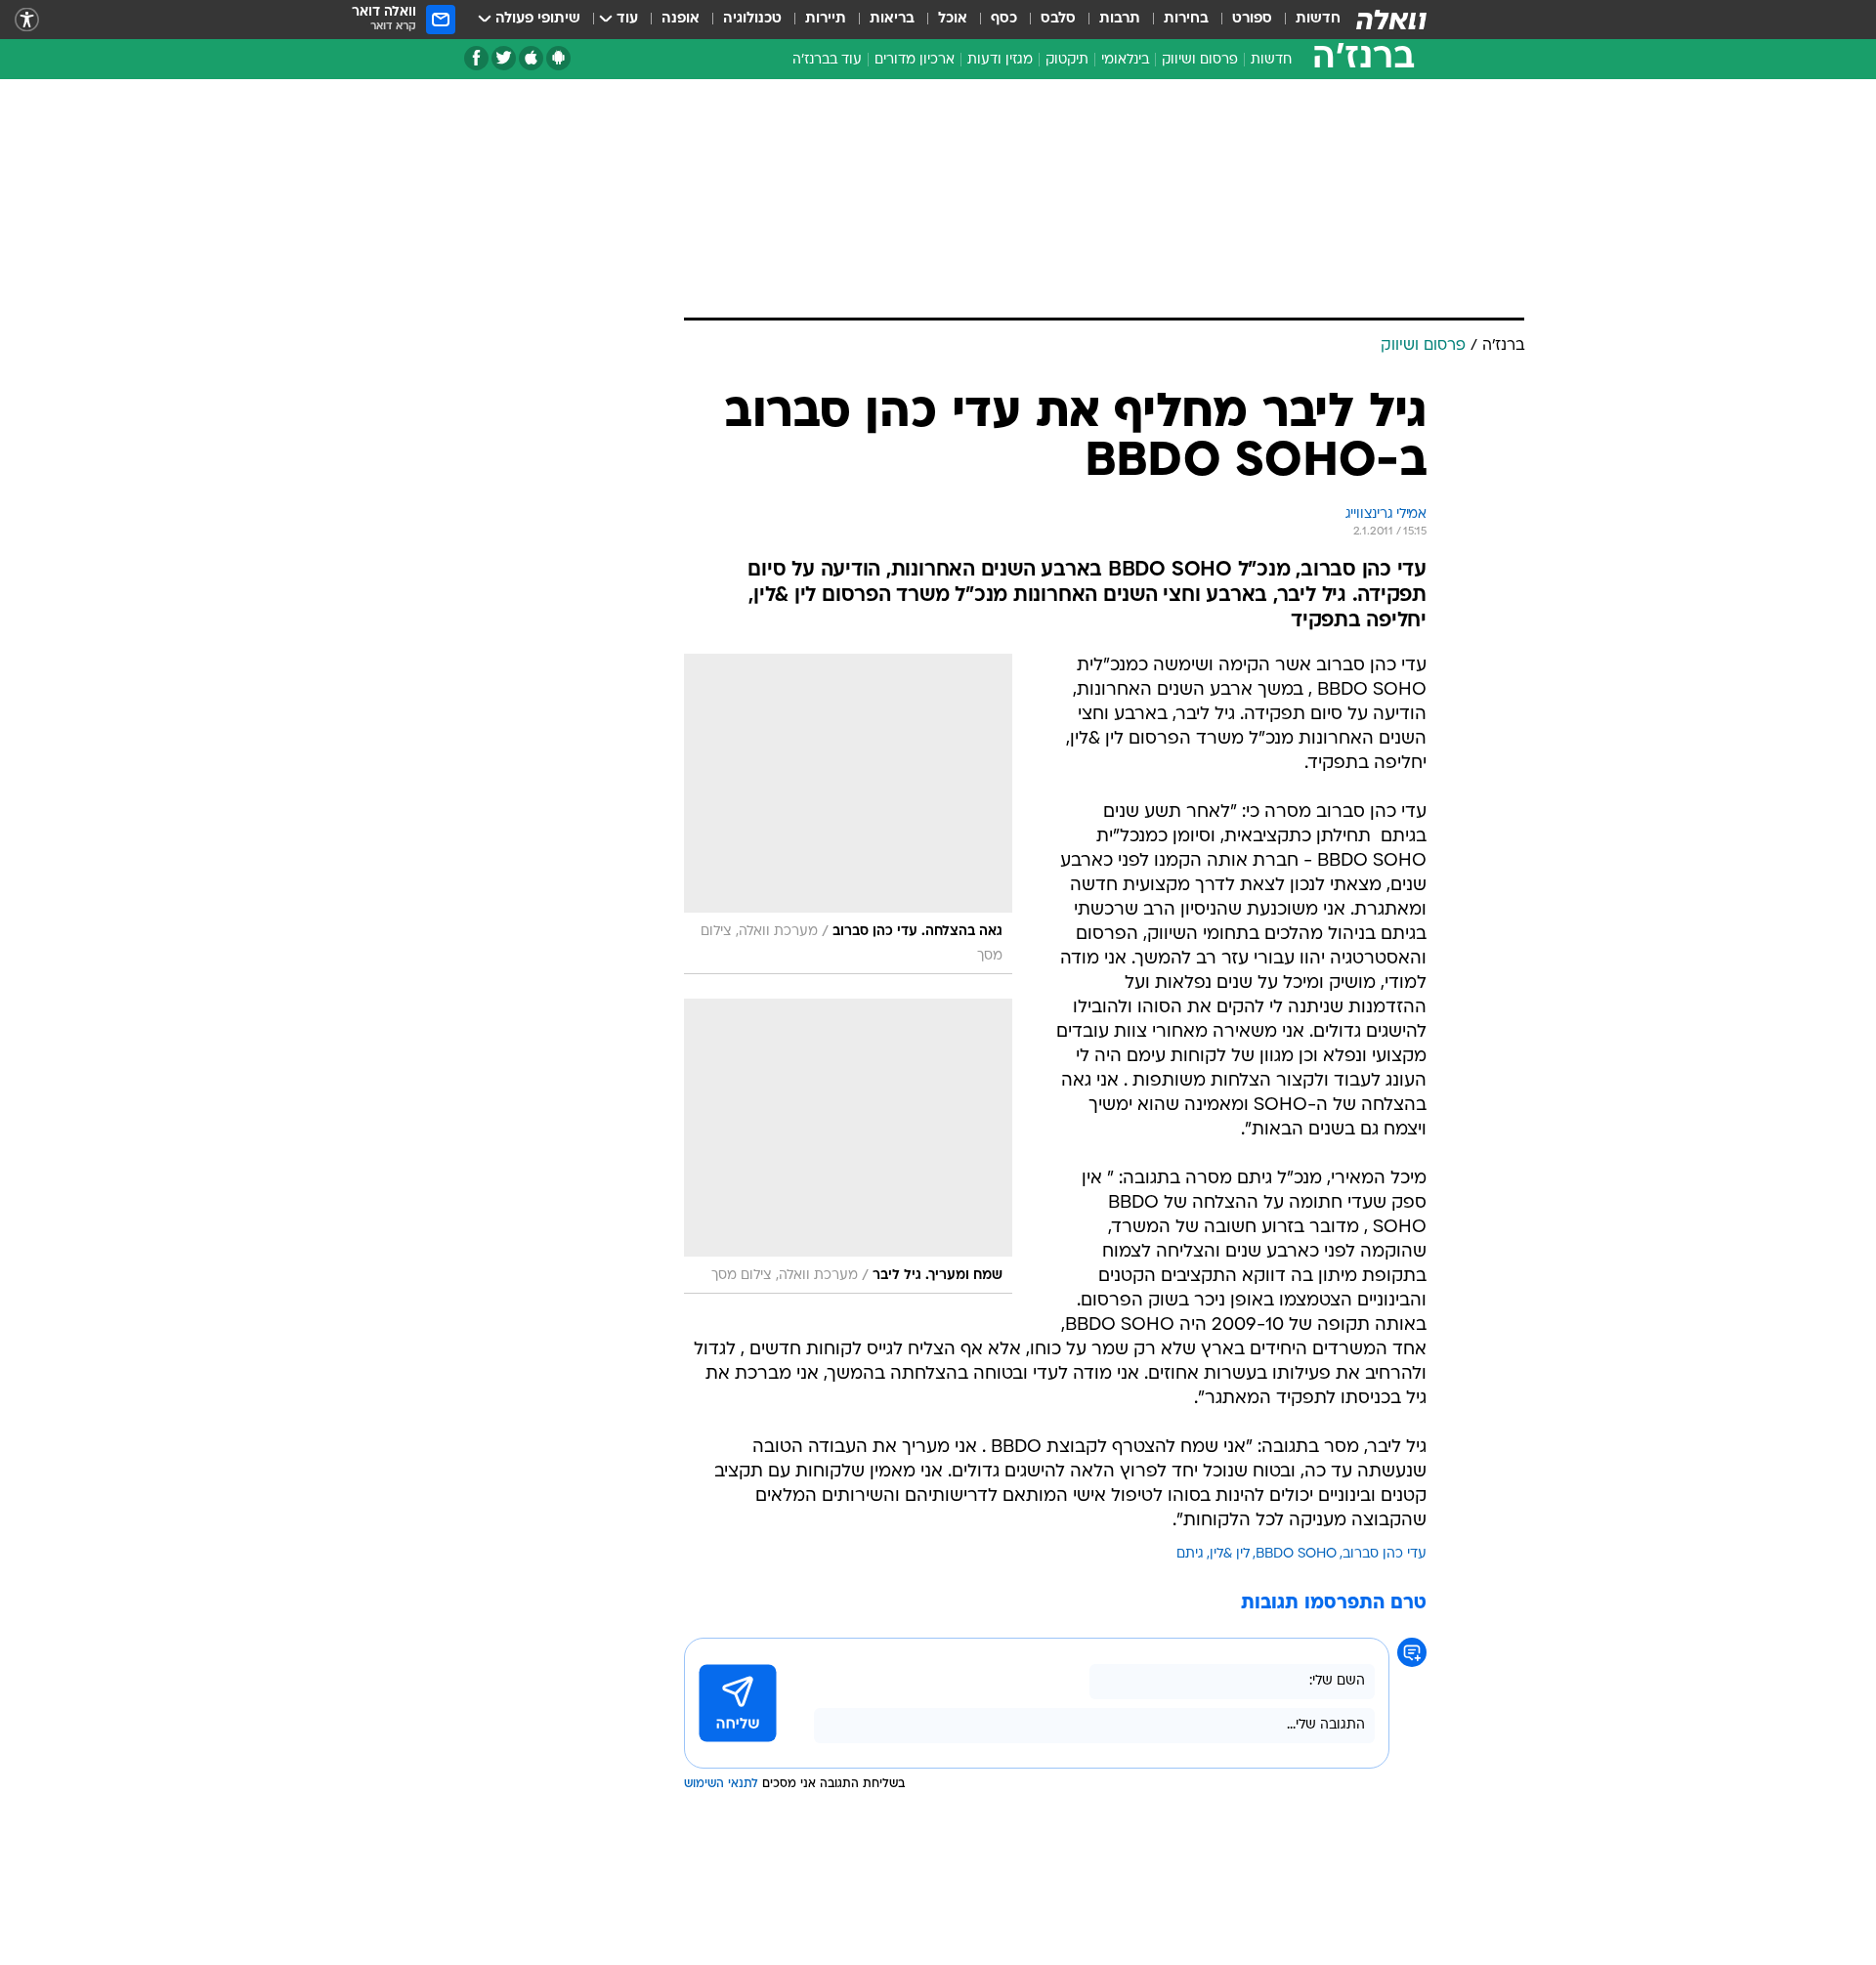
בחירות (1186, 19)
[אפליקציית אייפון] (531, 58)
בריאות (892, 19)
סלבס (1058, 19)
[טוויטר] (504, 58)
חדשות (1318, 19)
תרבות (1120, 19)
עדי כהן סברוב (1385, 1554)
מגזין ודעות (1000, 60)
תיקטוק (1067, 60)
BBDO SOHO (1296, 1554)
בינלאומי (1125, 60)
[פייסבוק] (476, 58)
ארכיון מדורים (915, 60)
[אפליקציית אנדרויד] (558, 58)
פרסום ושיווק (1200, 60)
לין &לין (1230, 1554)
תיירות (826, 19)
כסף (1004, 19)
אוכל (953, 19)
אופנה (681, 19)
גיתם (1190, 1554)
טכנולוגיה (752, 19)
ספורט (1252, 19)
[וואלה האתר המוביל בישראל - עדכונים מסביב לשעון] (1391, 20)
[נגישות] (27, 20)
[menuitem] (1306, 20)
